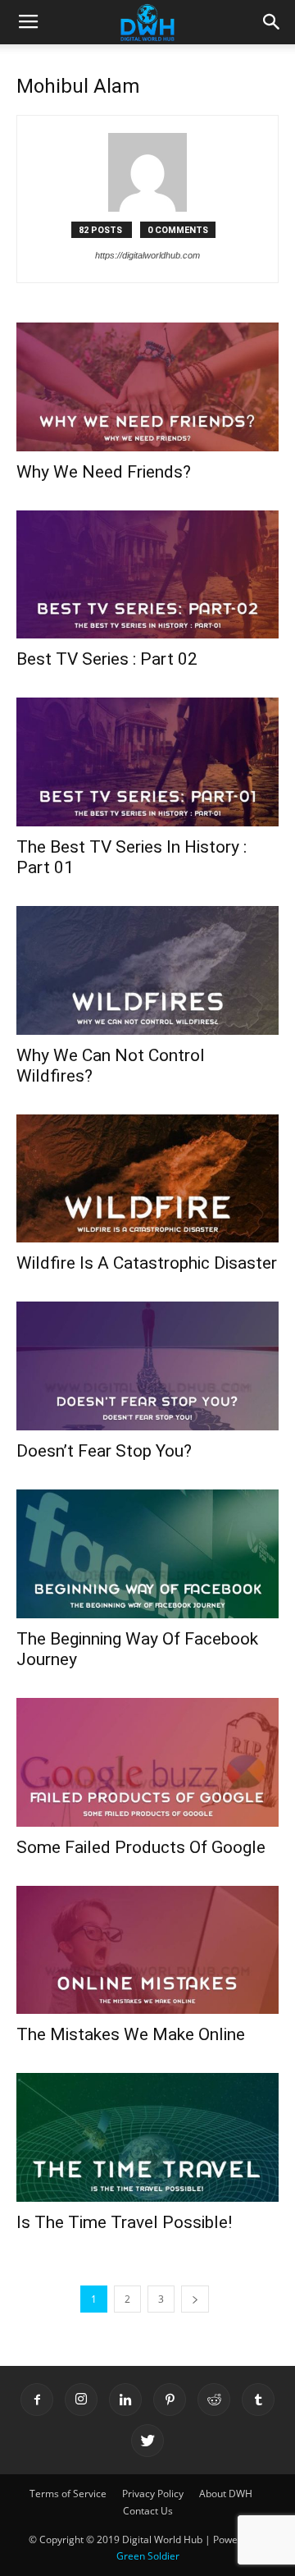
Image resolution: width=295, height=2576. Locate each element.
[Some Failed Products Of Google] (147, 1762)
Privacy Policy (153, 2494)
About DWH (226, 2494)
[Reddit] (214, 2400)
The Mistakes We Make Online (131, 2034)
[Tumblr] (258, 2400)
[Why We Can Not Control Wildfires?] (147, 970)
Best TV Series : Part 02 (107, 659)
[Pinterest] (170, 2400)
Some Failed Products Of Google (141, 1847)
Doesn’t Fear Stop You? (104, 1451)
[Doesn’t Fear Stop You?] (147, 1366)
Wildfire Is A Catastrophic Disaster (147, 1263)
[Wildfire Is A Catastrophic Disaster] (147, 1179)
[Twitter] (147, 2441)
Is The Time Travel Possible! (124, 2222)
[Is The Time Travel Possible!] (147, 2137)
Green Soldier (148, 2556)
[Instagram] (81, 2400)
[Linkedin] (125, 2400)
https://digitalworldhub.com (147, 255)
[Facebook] (37, 2400)
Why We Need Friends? (104, 472)
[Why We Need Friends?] (147, 387)
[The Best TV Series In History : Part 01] (147, 762)
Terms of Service (68, 2494)
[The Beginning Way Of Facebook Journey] (147, 1554)
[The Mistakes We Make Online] (147, 1950)
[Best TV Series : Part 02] (147, 575)
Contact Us (148, 2511)
